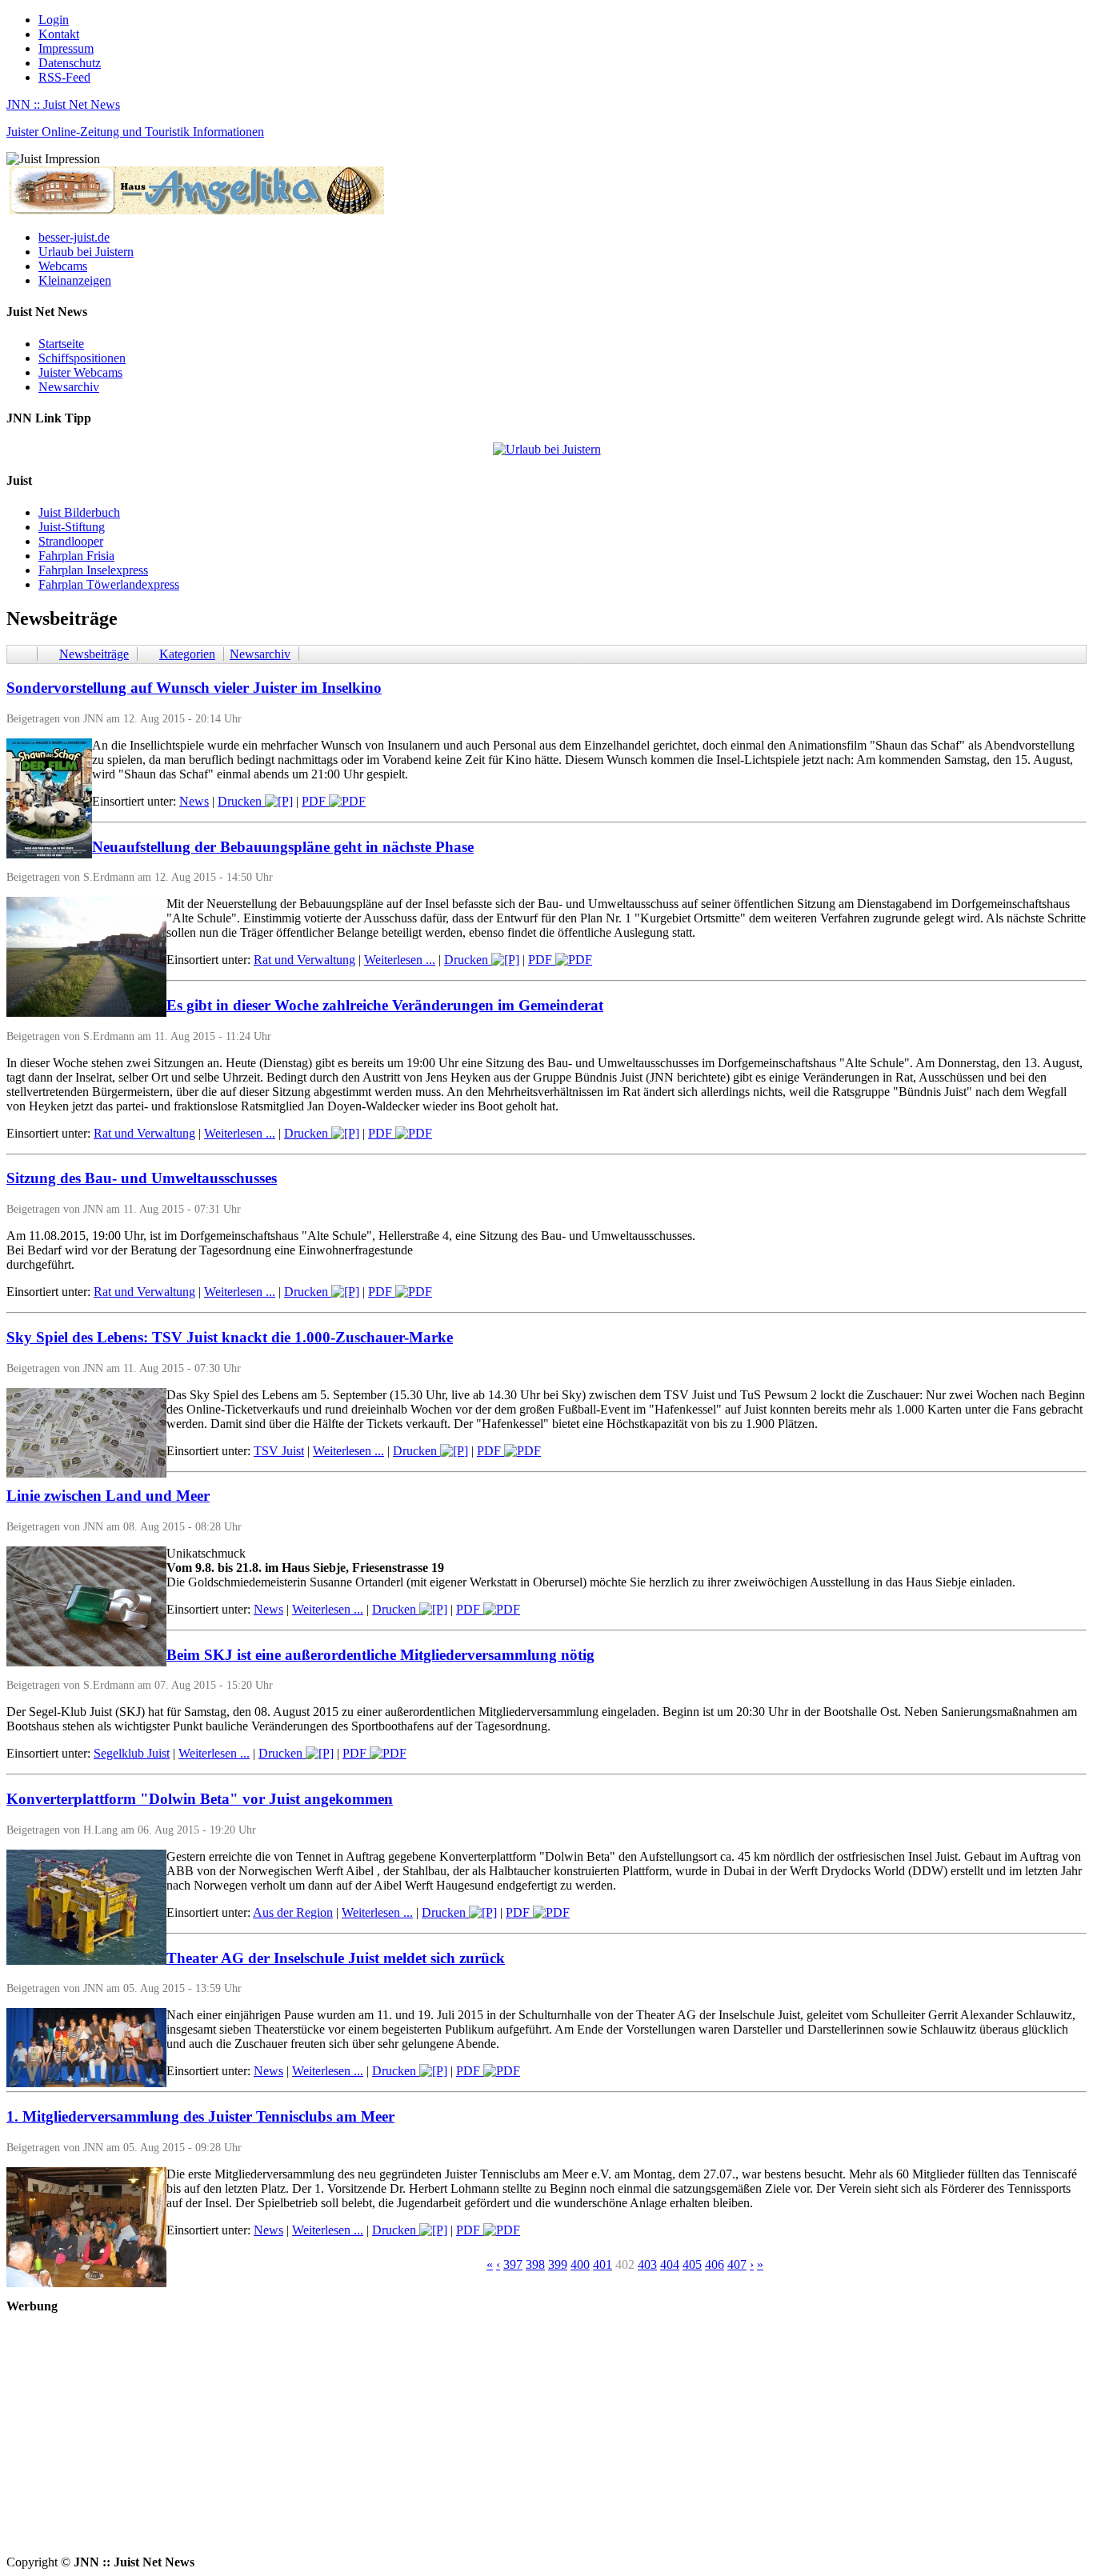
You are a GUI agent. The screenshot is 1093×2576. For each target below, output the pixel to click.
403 (647, 2264)
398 (535, 2264)
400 (580, 2264)
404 (670, 2264)
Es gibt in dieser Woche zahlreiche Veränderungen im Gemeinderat (385, 1005)
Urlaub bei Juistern (86, 252)
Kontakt (59, 34)
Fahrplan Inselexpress (93, 570)
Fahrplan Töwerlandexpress (109, 584)
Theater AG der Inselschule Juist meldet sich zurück (336, 1958)
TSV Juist (279, 1451)
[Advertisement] (486, 2443)
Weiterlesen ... (400, 960)
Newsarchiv (69, 387)
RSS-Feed (64, 77)
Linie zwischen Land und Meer (108, 1496)
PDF (315, 801)
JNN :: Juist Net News (63, 104)
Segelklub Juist (132, 1753)
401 (603, 2264)
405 (692, 2264)
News (194, 801)
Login (54, 20)
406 (715, 2264)
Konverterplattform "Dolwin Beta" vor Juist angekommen (200, 1799)
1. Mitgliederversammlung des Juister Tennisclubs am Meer (200, 2116)
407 (737, 2264)
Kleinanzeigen (75, 280)
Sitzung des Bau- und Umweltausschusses (142, 1178)
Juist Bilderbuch (79, 512)
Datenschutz (70, 63)
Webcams (63, 266)
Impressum (66, 48)
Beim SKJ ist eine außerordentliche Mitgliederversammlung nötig (380, 1655)
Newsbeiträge (94, 654)
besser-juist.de (74, 237)
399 (558, 2264)
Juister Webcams (80, 372)
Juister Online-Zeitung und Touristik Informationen (135, 132)
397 (513, 2264)
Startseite (61, 344)
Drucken (241, 801)
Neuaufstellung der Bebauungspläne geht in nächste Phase (283, 847)
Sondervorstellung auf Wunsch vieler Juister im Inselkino (194, 688)
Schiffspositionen (82, 358)
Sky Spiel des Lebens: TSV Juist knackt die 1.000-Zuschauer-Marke (230, 1337)
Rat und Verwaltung (304, 960)
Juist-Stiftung (72, 527)
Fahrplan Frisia (76, 556)
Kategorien (187, 654)
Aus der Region (293, 1912)
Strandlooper (71, 541)
